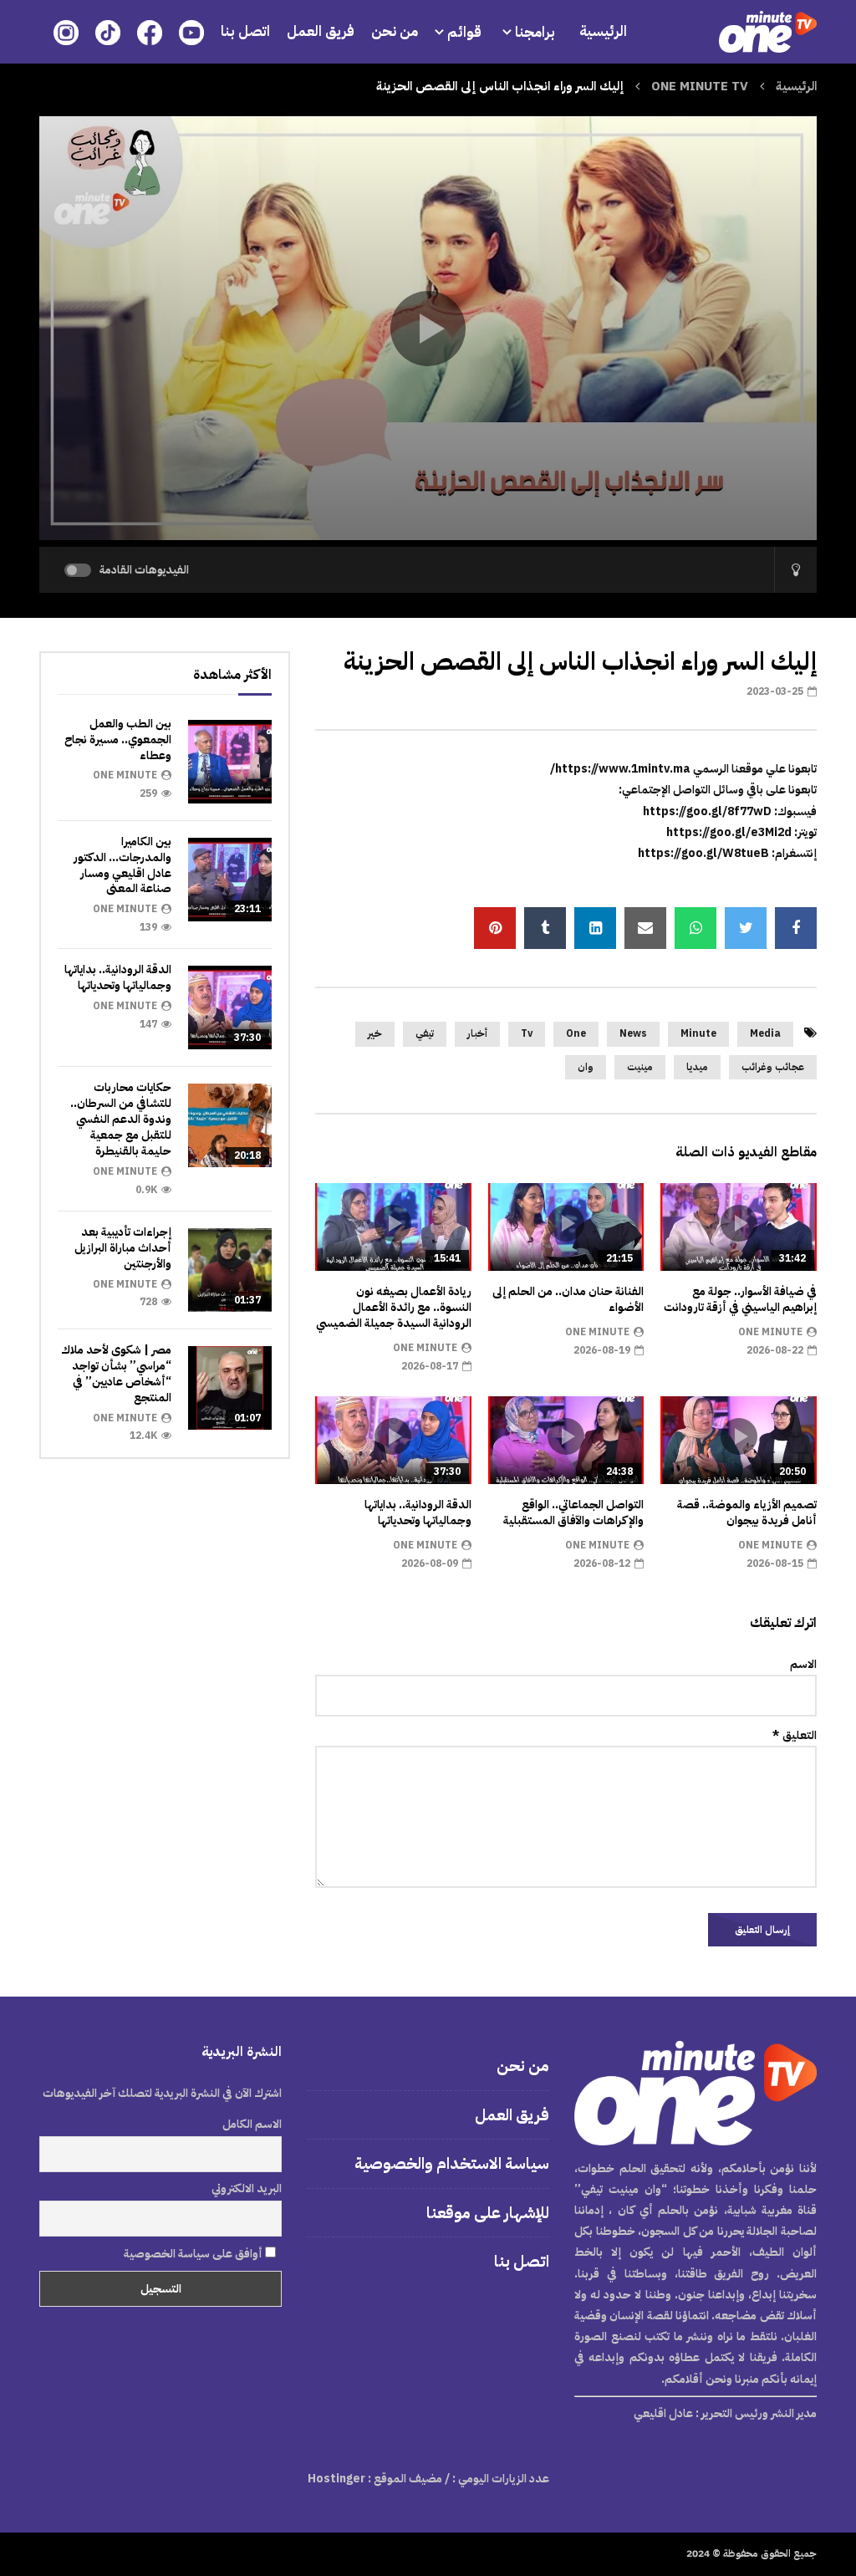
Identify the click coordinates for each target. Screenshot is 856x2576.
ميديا (697, 1067)
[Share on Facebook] (796, 928)
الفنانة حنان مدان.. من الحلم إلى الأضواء (568, 1299)
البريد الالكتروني (247, 2188)
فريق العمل (321, 31)
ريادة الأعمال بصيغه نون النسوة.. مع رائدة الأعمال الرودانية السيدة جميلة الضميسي (394, 1307)
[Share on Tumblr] (545, 928)
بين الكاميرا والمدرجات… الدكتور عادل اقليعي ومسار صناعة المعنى (122, 865)
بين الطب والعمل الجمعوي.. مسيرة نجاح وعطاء (118, 740)
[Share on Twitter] (746, 928)
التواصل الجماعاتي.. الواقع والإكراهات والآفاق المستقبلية (573, 1512)
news (633, 1033)
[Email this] (645, 928)
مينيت (640, 1067)
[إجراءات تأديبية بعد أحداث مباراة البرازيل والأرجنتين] (230, 1270)
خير (375, 1033)
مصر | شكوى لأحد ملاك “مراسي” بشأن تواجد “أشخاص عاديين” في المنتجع (116, 1374)
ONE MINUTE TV (700, 86)
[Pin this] (495, 928)
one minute (770, 1332)
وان (586, 1067)
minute (698, 1033)
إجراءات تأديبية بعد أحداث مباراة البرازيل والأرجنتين (123, 1248)
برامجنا (537, 32)
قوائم (464, 32)
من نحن (395, 31)
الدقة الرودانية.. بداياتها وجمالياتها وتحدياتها (418, 1512)
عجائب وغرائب (773, 1067)
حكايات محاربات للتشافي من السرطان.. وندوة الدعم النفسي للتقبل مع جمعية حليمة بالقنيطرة (121, 1119)
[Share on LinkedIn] (595, 928)
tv (527, 1033)
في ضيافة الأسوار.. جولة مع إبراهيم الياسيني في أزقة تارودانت (740, 1299)
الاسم (803, 1664)
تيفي (425, 1033)
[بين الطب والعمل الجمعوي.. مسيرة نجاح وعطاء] (230, 762)
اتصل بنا (245, 31)
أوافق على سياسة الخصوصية (194, 2254)
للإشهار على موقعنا (488, 2213)
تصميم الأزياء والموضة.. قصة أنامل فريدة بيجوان (747, 1512)
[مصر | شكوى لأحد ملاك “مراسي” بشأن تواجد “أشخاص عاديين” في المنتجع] (230, 1388)
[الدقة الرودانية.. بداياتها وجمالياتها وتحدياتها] (230, 1007)
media (765, 1033)
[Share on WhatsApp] (695, 928)
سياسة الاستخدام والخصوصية (452, 2163)
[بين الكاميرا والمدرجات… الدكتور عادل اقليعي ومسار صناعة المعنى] (230, 880)
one (576, 1033)
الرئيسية (603, 31)
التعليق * (795, 1735)
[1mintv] (768, 32)
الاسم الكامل (252, 2124)
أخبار (477, 1033)
